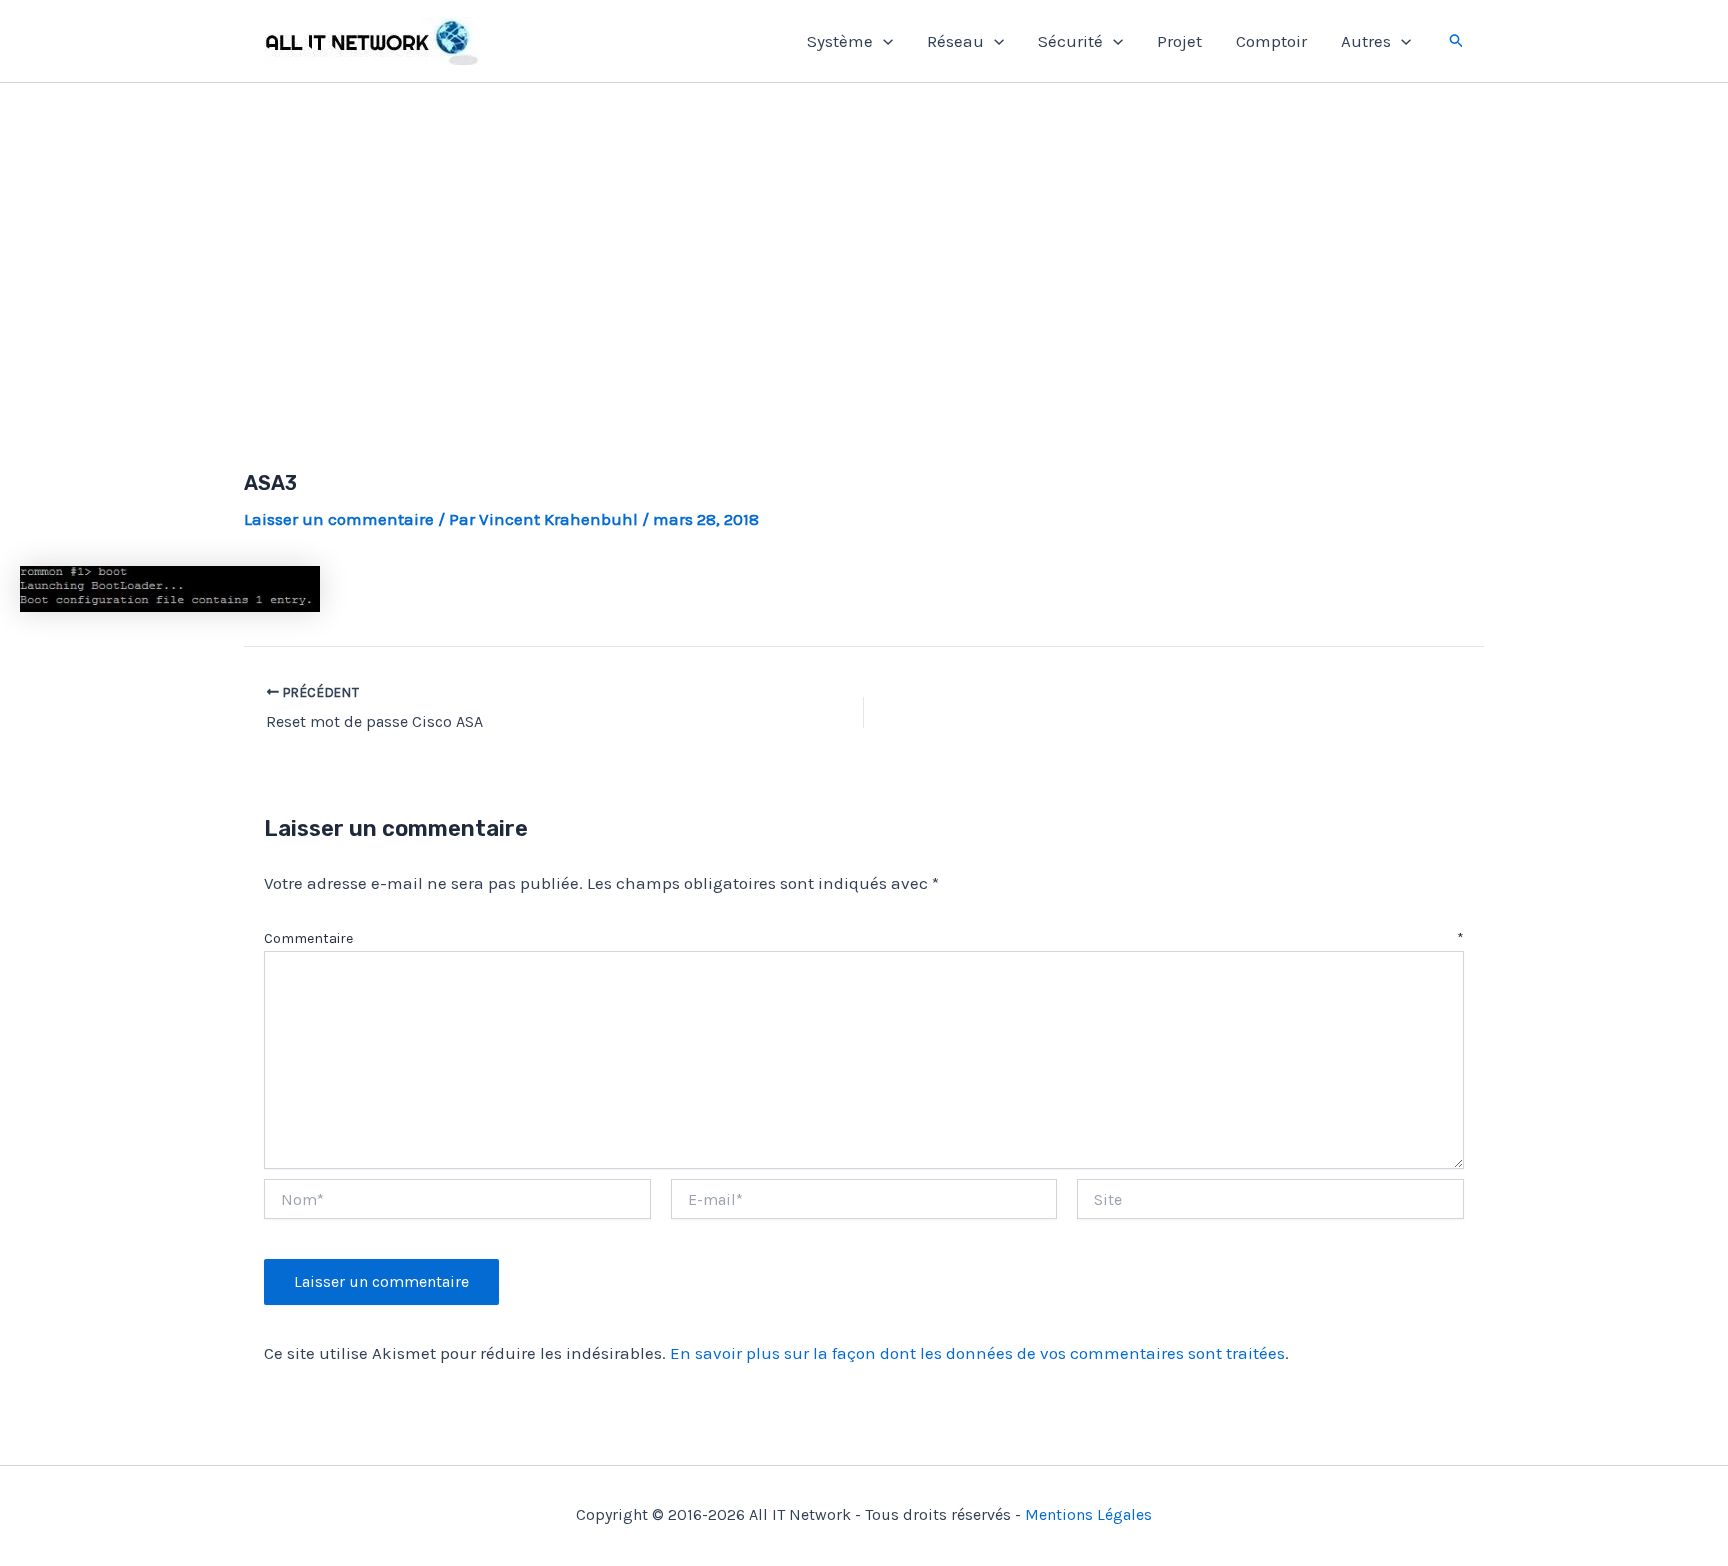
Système (840, 41)
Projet (1179, 41)
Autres (1366, 41)
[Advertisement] (864, 253)
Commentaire (864, 938)
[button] (883, 41)
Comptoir (1271, 41)
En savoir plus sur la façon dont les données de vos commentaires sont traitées (977, 1353)
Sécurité (1070, 41)
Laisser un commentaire (339, 519)
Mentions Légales (1088, 1514)
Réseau (955, 41)
